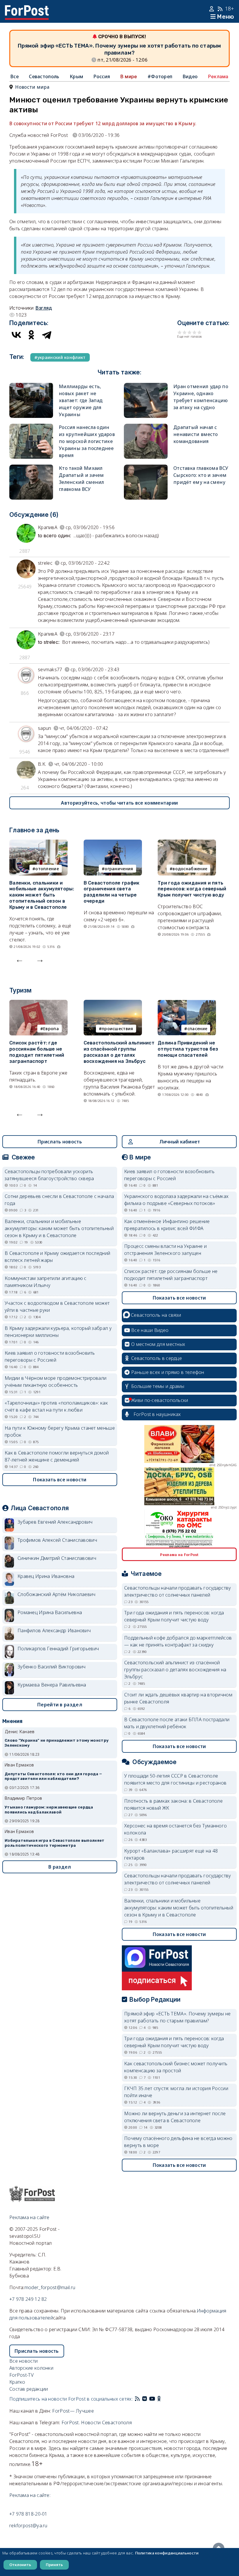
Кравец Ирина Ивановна (46, 1576)
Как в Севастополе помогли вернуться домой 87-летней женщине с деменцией (57, 1456)
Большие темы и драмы (158, 1386)
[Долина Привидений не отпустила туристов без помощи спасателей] (187, 1003)
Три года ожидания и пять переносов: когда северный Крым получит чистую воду (192, 889)
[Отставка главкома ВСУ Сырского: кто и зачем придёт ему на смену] (146, 468)
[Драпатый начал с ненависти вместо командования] (146, 427)
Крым (76, 76)
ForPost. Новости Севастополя (97, 2422)
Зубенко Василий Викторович (52, 1667)
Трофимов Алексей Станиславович (57, 1540)
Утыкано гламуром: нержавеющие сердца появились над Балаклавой (49, 1810)
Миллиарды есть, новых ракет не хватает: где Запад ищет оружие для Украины (81, 400)
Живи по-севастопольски (160, 1400)
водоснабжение (190, 869)
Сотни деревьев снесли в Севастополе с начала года (59, 1200)
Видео (190, 76)
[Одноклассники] (31, 335)
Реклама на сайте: (30, 2495)
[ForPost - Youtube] (152, 2399)
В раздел (60, 1867)
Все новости (23, 2361)
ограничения (119, 869)
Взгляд (44, 308)
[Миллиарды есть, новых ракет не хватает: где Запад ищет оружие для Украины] (31, 386)
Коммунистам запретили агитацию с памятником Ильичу (46, 1282)
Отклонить (20, 2565)
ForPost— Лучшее (73, 2411)
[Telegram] (47, 335)
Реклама (218, 76)
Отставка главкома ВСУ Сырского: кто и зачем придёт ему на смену (201, 475)
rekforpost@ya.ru (28, 2526)
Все (15, 76)
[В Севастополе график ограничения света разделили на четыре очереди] (113, 843)
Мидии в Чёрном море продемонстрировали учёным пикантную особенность (56, 1382)
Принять (54, 2565)
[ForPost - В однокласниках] (159, 2399)
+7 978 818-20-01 (28, 2514)
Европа (51, 1029)
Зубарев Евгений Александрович (55, 1522)
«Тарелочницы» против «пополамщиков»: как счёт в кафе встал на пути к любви (56, 1406)
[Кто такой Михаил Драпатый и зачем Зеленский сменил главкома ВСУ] (31, 468)
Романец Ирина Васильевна (50, 1612)
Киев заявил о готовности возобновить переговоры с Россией (50, 1356)
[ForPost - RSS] (137, 2399)
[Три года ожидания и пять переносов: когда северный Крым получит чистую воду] (187, 843)
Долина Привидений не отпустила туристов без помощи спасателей (188, 1049)
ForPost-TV (21, 2375)
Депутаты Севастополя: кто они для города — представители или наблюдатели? (53, 1776)
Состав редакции (29, 2389)
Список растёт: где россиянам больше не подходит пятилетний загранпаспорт (37, 1052)
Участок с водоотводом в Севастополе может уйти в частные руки (57, 1307)
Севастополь (44, 76)
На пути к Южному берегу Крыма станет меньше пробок (60, 1431)
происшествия (117, 1029)
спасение (197, 1029)
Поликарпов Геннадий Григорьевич (58, 1649)
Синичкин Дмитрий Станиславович (57, 1558)
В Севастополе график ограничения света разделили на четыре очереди (112, 892)
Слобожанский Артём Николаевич (57, 1594)
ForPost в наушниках (157, 1414)
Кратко (17, 2382)
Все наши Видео (150, 1330)
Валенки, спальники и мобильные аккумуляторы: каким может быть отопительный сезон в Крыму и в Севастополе (42, 895)
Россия (102, 76)
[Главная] (27, 9)
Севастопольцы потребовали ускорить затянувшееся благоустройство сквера (49, 1175)
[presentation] (20, 959)
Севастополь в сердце (157, 1358)
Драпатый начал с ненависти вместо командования (196, 434)
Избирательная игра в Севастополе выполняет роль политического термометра (55, 1843)
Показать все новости (60, 1480)
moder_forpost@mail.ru (50, 2287)
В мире (129, 76)
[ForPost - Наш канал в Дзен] (163, 2399)
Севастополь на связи (156, 1315)
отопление (47, 869)
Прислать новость (60, 1142)
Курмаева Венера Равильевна (52, 1685)
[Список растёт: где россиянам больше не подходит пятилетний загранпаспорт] (38, 1003)
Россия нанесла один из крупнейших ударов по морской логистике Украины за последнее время (87, 441)
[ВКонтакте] (16, 335)
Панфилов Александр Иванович (54, 1630)
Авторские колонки (31, 2368)
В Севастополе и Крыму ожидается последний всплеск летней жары (57, 1257)
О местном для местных (158, 1344)
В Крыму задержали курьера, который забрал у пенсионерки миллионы (58, 1332)
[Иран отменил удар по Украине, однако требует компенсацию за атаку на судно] (146, 386)
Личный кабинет (180, 1142)
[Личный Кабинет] (212, 9)
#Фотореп (160, 76)
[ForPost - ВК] (145, 2399)
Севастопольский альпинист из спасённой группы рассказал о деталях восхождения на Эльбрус (119, 1052)
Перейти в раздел (60, 1705)
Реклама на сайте (29, 2217)
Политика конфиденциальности (167, 2553)
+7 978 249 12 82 (28, 2299)
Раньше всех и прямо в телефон (168, 1372)
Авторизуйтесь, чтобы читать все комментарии (119, 803)
